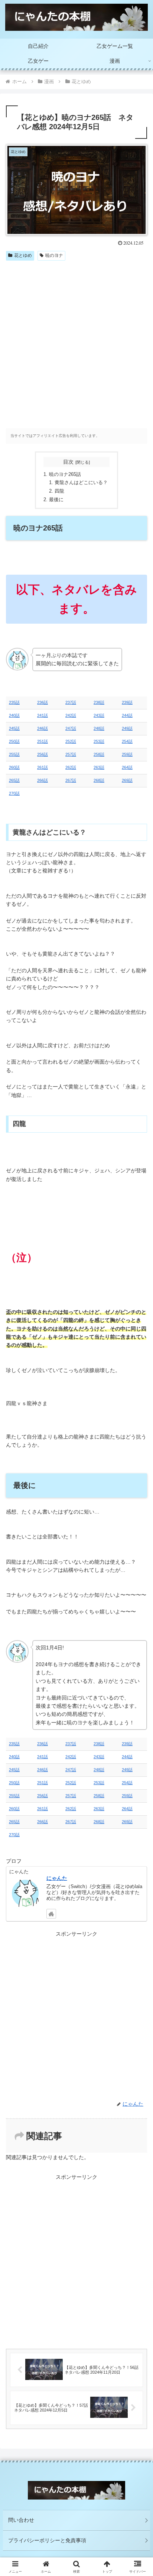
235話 (14, 702)
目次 (68, 462)
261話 (43, 767)
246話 (43, 728)
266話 (43, 780)
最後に (56, 500)
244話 (127, 715)
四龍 (59, 491)
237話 (71, 702)
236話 (43, 702)
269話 (127, 780)
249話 (127, 728)
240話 (14, 715)
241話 (43, 715)
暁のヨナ (54, 255)
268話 (99, 780)
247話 (71, 728)
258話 (99, 754)
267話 (71, 780)
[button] (138, 1511)
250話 (14, 741)
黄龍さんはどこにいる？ (81, 483)
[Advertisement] (76, 344)
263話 (99, 767)
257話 (71, 754)
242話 (71, 715)
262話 (71, 767)
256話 (43, 754)
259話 (127, 754)
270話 (14, 793)
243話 (99, 715)
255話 (14, 754)
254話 (127, 741)
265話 (14, 780)
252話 (71, 741)
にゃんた (57, 1878)
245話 (14, 728)
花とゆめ (23, 255)
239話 (127, 702)
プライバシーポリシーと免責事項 (47, 2540)
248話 (99, 728)
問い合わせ (21, 2520)
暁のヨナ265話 (65, 474)
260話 (14, 767)
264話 (127, 767)
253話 (99, 741)
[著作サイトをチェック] (51, 1914)
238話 (99, 702)
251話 (43, 741)
